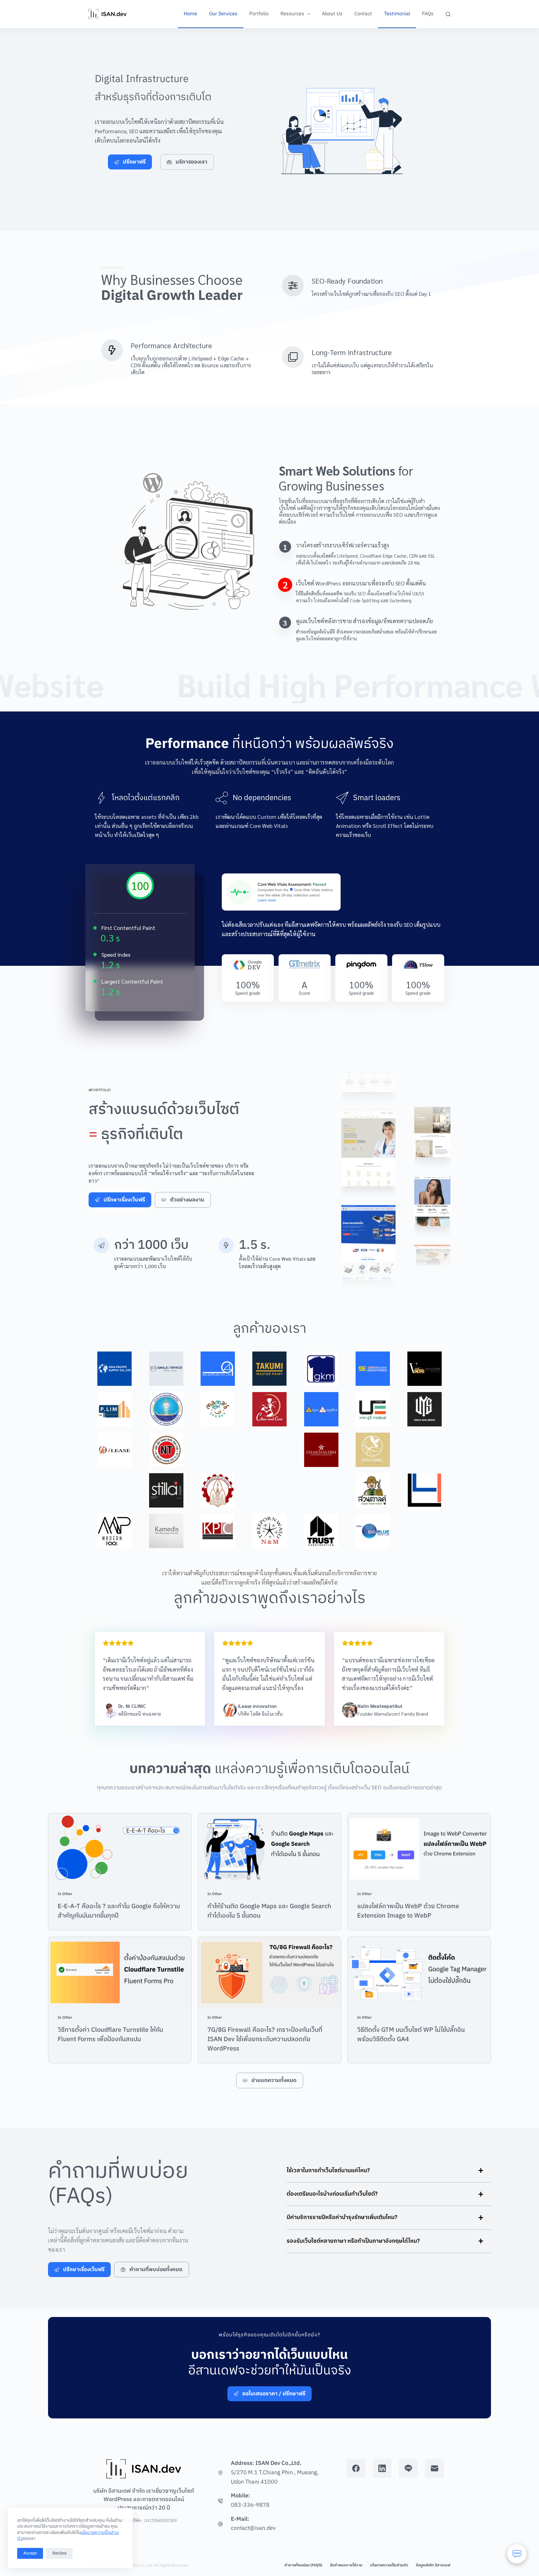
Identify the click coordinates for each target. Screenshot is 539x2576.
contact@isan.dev (253, 2528)
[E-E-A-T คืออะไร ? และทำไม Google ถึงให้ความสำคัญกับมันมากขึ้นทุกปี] (120, 1849)
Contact (363, 14)
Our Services (223, 14)
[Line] (408, 2468)
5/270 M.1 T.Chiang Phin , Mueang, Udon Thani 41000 (275, 2477)
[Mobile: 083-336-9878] (220, 2501)
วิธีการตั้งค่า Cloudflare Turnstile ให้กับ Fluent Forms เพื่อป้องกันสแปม (110, 2035)
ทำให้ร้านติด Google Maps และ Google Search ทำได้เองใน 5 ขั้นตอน (269, 1911)
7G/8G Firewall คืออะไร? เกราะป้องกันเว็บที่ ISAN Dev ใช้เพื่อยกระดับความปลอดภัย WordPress (265, 2039)
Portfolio (259, 14)
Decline (59, 2553)
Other (67, 1894)
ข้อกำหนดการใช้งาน (346, 2565)
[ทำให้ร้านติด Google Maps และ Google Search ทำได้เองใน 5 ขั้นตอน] (269, 1849)
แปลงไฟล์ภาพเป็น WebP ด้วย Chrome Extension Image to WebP (408, 1911)
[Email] (435, 2468)
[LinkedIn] (382, 2468)
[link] (179, 539)
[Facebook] (356, 2468)
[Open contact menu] (517, 2554)
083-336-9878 (250, 2505)
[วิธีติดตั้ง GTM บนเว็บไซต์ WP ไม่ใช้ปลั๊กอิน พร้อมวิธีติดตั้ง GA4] (419, 1973)
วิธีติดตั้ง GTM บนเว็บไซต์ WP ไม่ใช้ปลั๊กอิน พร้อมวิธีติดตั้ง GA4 (411, 2035)
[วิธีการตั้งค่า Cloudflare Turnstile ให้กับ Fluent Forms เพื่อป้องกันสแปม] (120, 1973)
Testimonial (397, 14)
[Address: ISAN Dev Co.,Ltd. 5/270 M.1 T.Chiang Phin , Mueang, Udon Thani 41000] (220, 2473)
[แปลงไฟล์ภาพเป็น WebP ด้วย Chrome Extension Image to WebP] (419, 1849)
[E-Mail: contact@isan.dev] (220, 2524)
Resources (292, 14)
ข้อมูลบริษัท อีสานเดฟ (433, 2565)
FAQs (428, 14)
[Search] (448, 14)
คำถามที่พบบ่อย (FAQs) (303, 2565)
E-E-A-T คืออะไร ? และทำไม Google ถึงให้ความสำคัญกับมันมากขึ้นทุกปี (119, 1911)
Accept (30, 2553)
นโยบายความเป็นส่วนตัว (389, 2565)
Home (190, 14)
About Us (332, 14)
